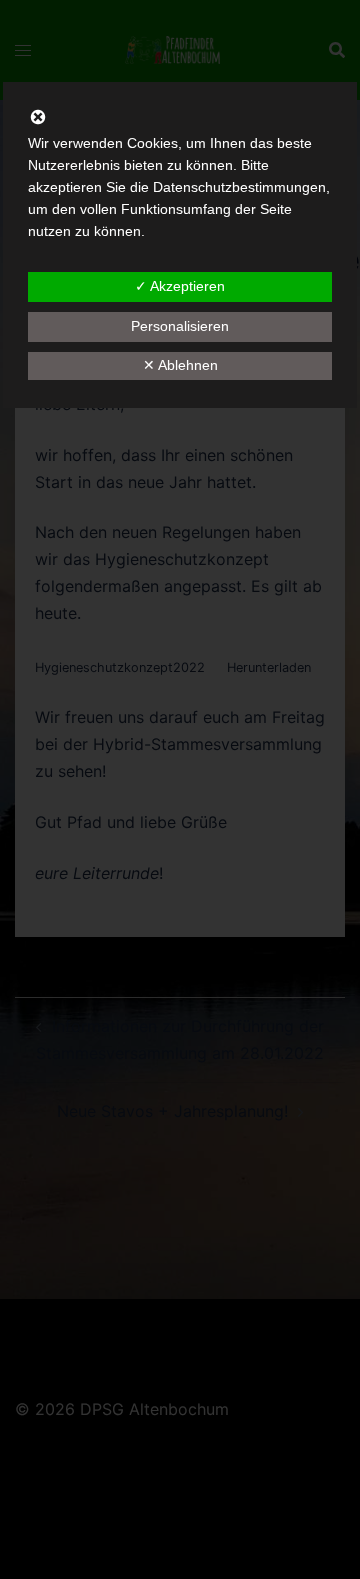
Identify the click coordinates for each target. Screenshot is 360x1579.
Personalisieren (180, 326)
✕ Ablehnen (180, 365)
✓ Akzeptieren (180, 286)
